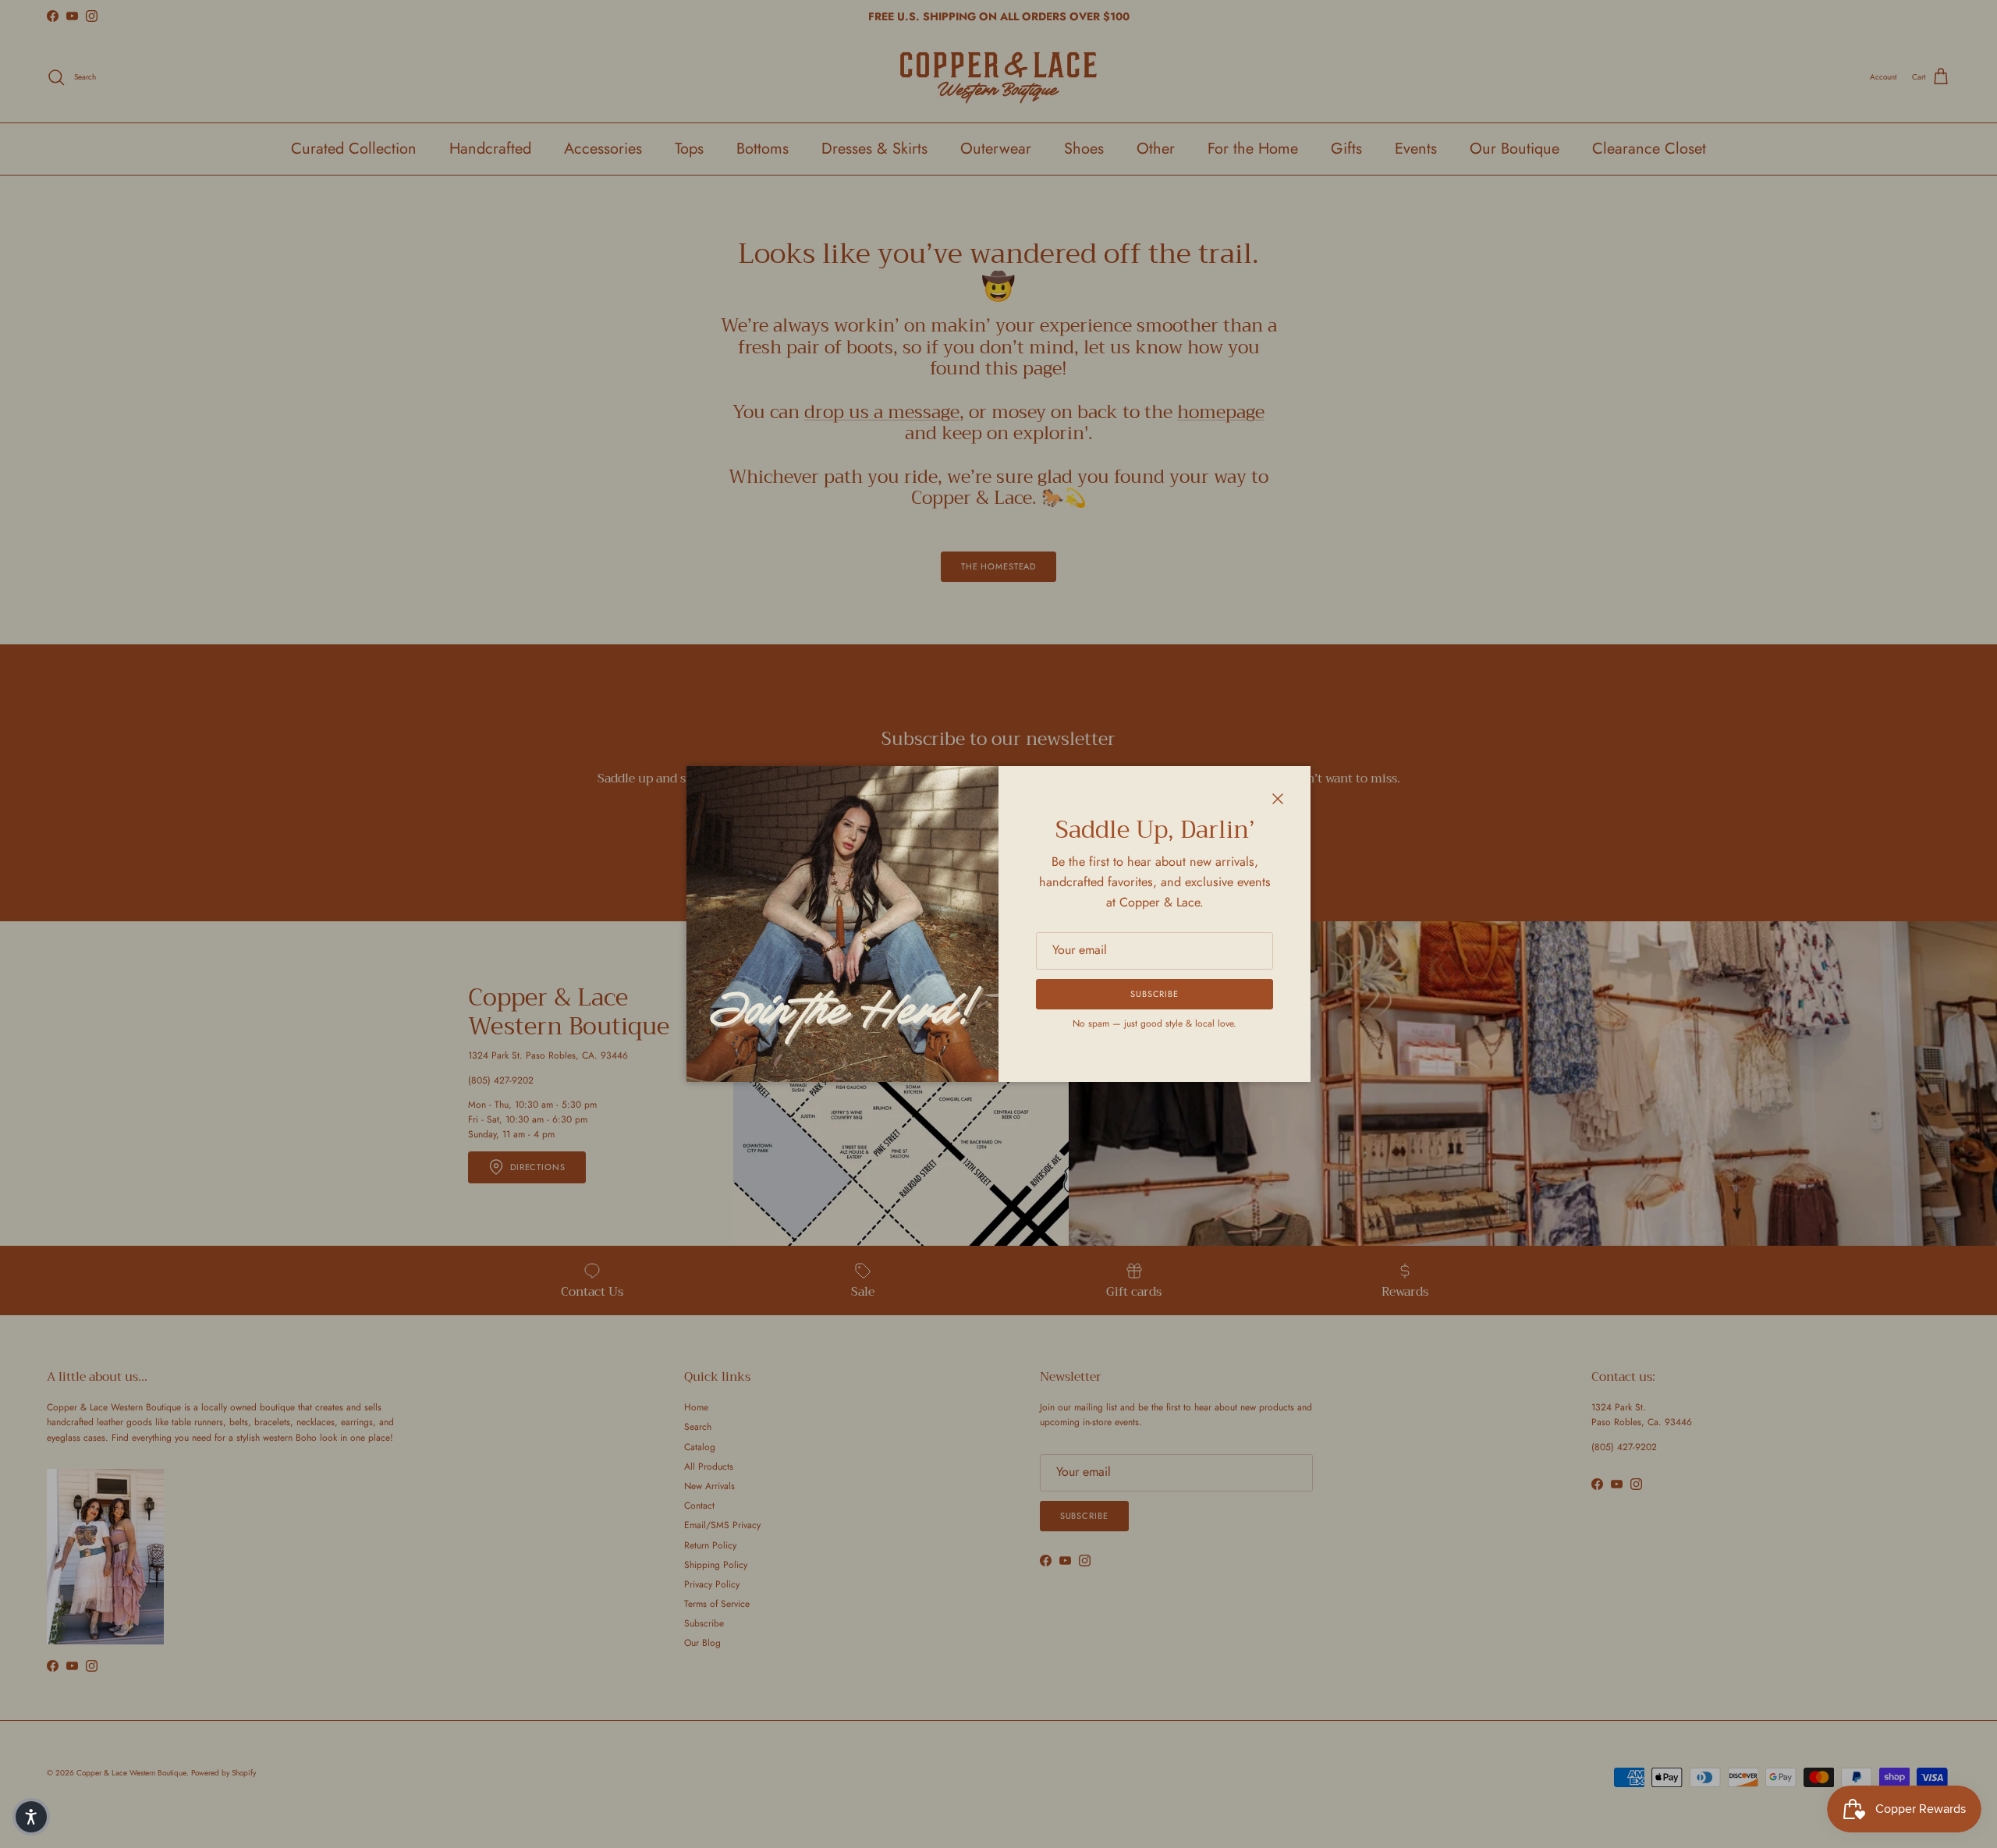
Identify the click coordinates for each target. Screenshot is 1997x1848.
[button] (31, 1817)
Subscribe (1155, 994)
